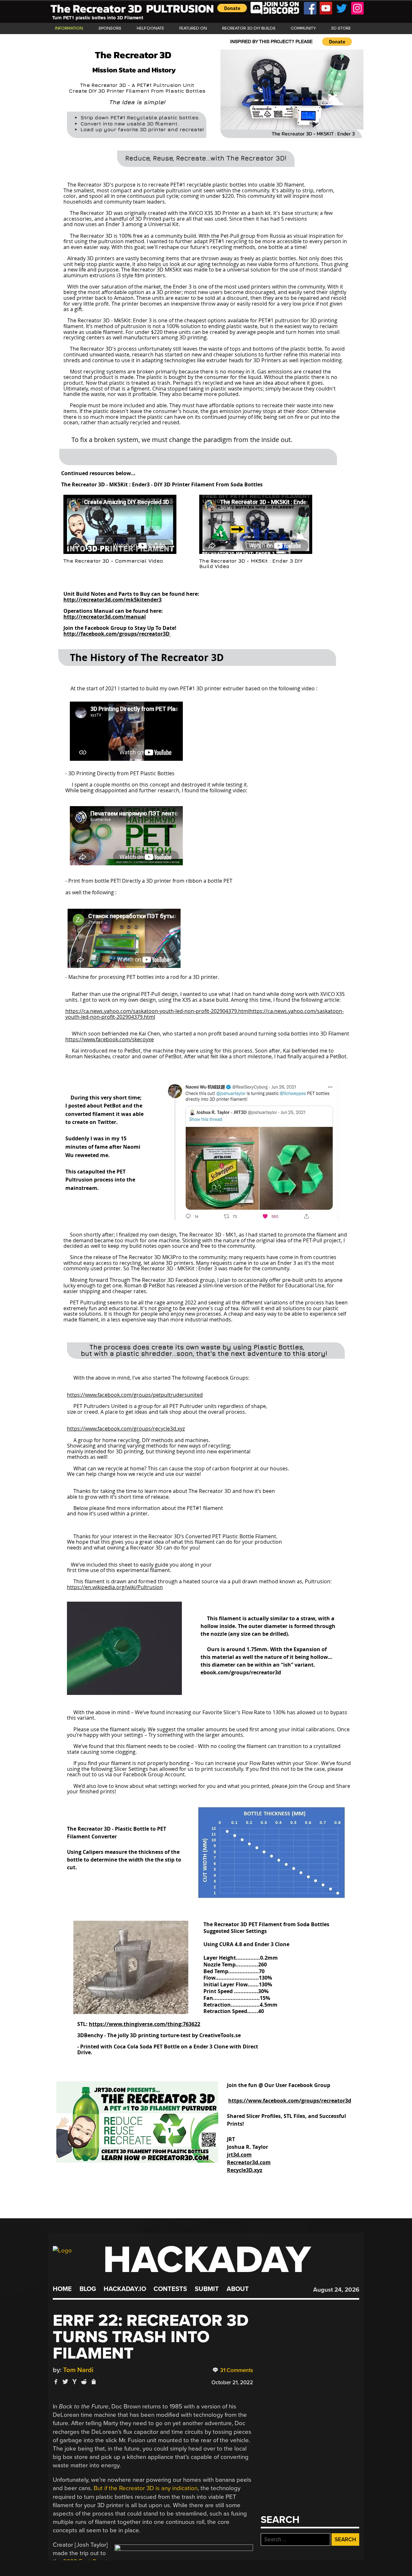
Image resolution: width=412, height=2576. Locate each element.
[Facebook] (310, 8)
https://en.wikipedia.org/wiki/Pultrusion (115, 1587)
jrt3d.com (239, 2155)
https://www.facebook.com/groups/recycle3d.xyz (126, 1429)
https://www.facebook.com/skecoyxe (110, 1039)
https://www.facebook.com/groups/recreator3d (290, 2101)
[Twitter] (342, 8)
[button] (232, 8)
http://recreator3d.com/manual (105, 617)
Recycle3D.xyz (245, 2170)
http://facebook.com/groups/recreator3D (117, 634)
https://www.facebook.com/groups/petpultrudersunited (135, 1395)
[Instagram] (357, 8)
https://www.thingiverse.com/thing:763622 (145, 2024)
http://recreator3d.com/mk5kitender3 (112, 600)
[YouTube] (326, 8)
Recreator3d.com (249, 2162)
